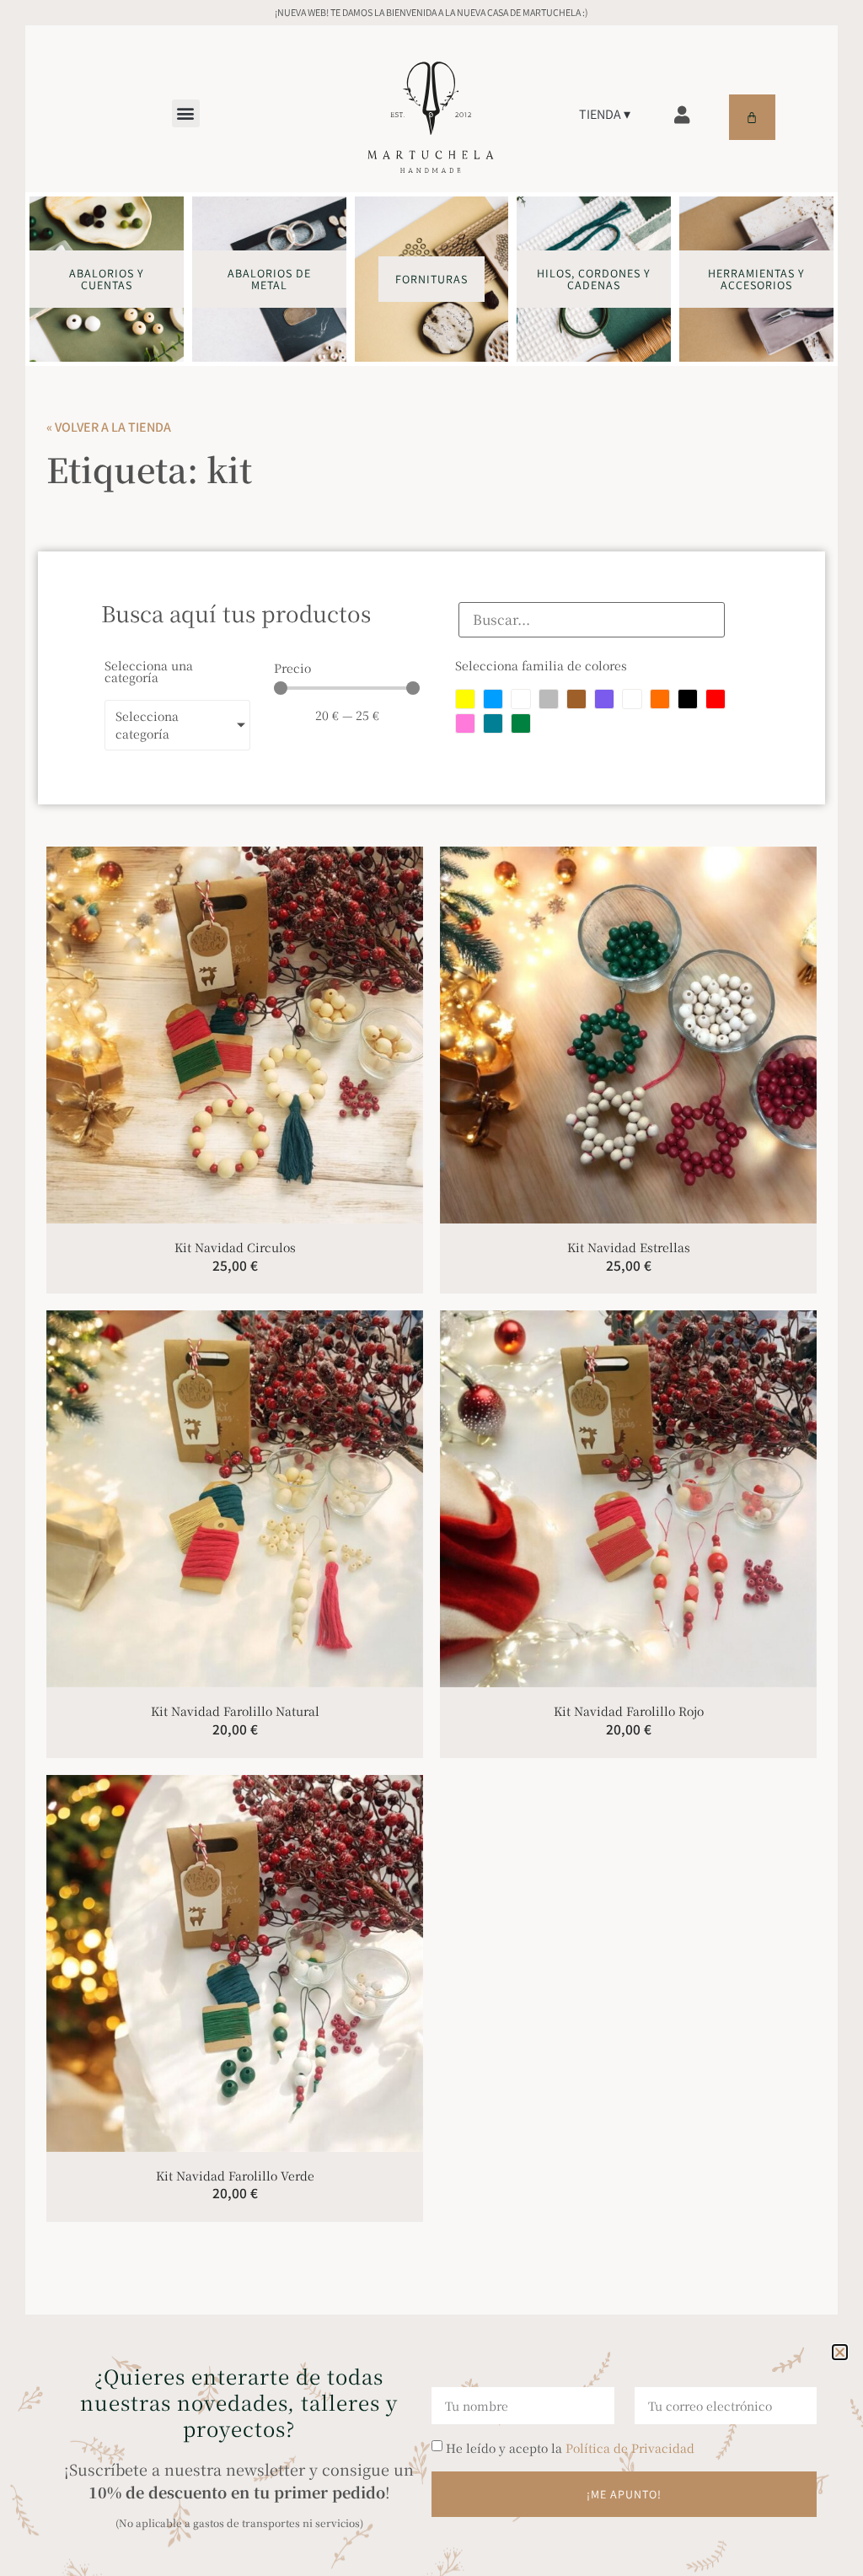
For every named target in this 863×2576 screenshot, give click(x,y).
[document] (431, 1288)
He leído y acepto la (570, 2448)
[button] (840, 2352)
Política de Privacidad (630, 2448)
